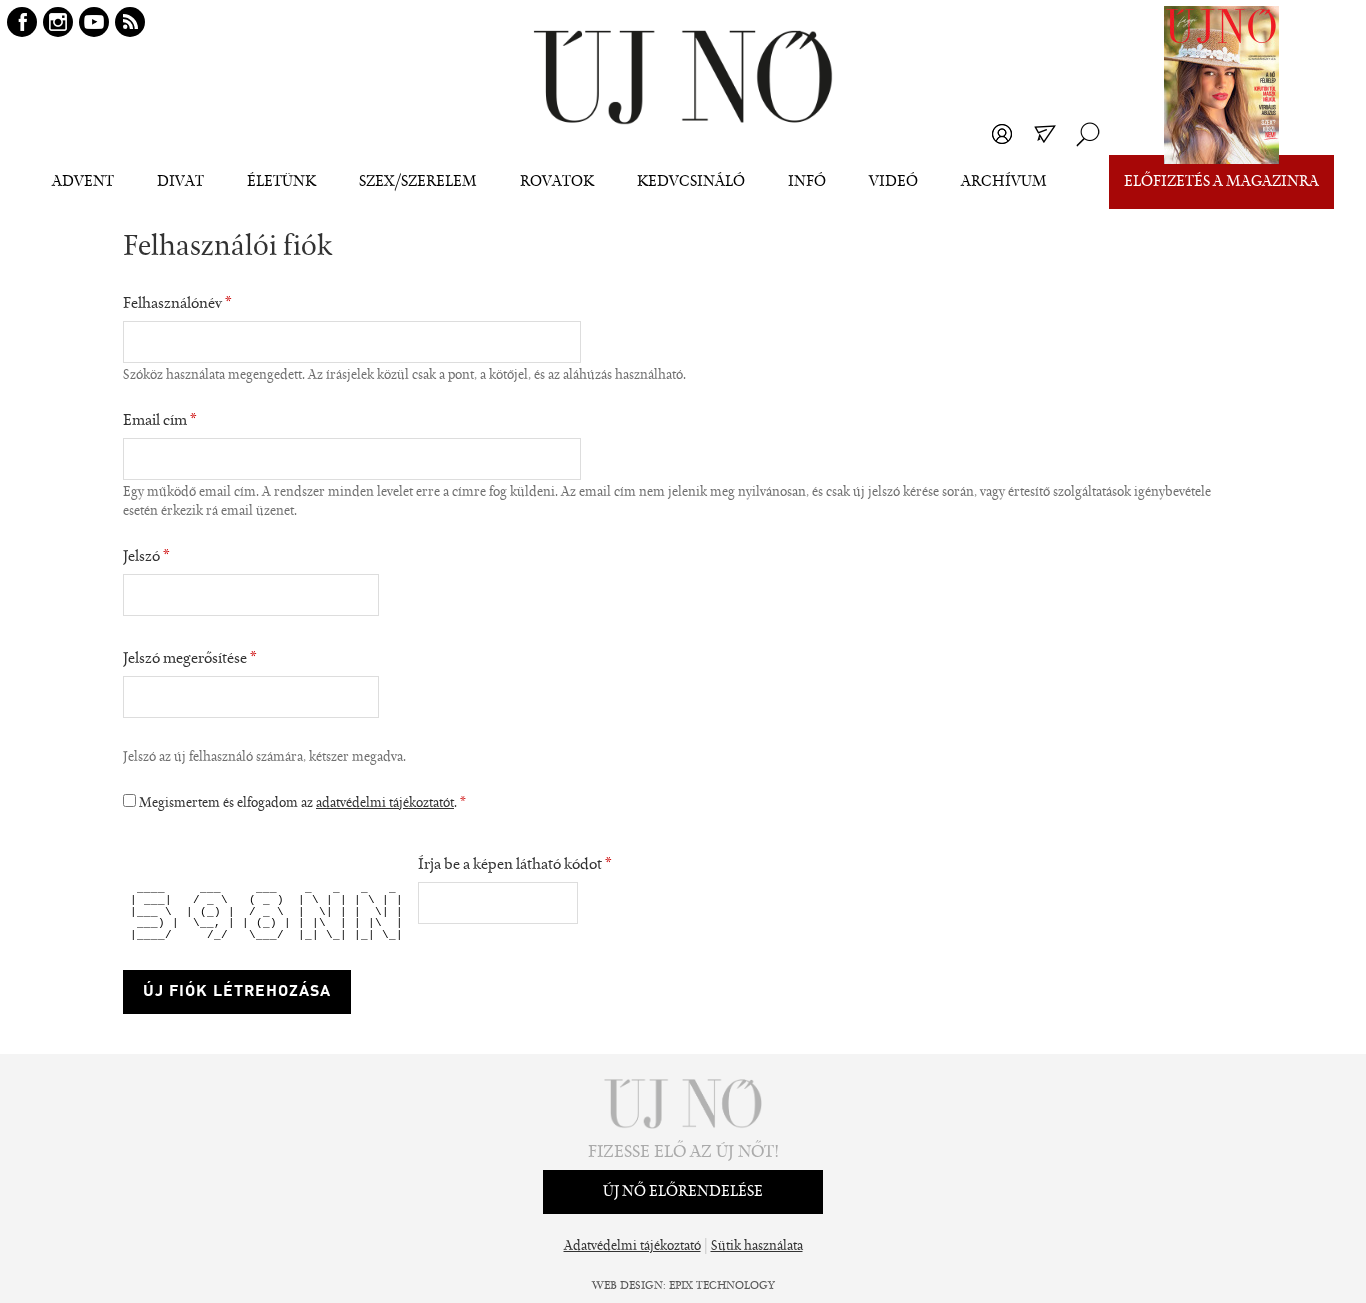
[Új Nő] (683, 77)
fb (22, 22)
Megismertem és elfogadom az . (302, 804)
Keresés (1088, 134)
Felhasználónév (177, 304)
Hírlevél (1045, 134)
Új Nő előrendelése (683, 1192)
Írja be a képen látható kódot (515, 865)
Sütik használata (757, 1247)
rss (130, 22)
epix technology (722, 1286)
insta (58, 22)
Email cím (160, 421)
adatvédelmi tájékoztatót (385, 804)
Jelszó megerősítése (190, 659)
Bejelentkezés (1002, 134)
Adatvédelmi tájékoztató (632, 1247)
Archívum (1004, 182)
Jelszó (146, 557)
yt (94, 22)
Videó (893, 182)
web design (627, 1286)
